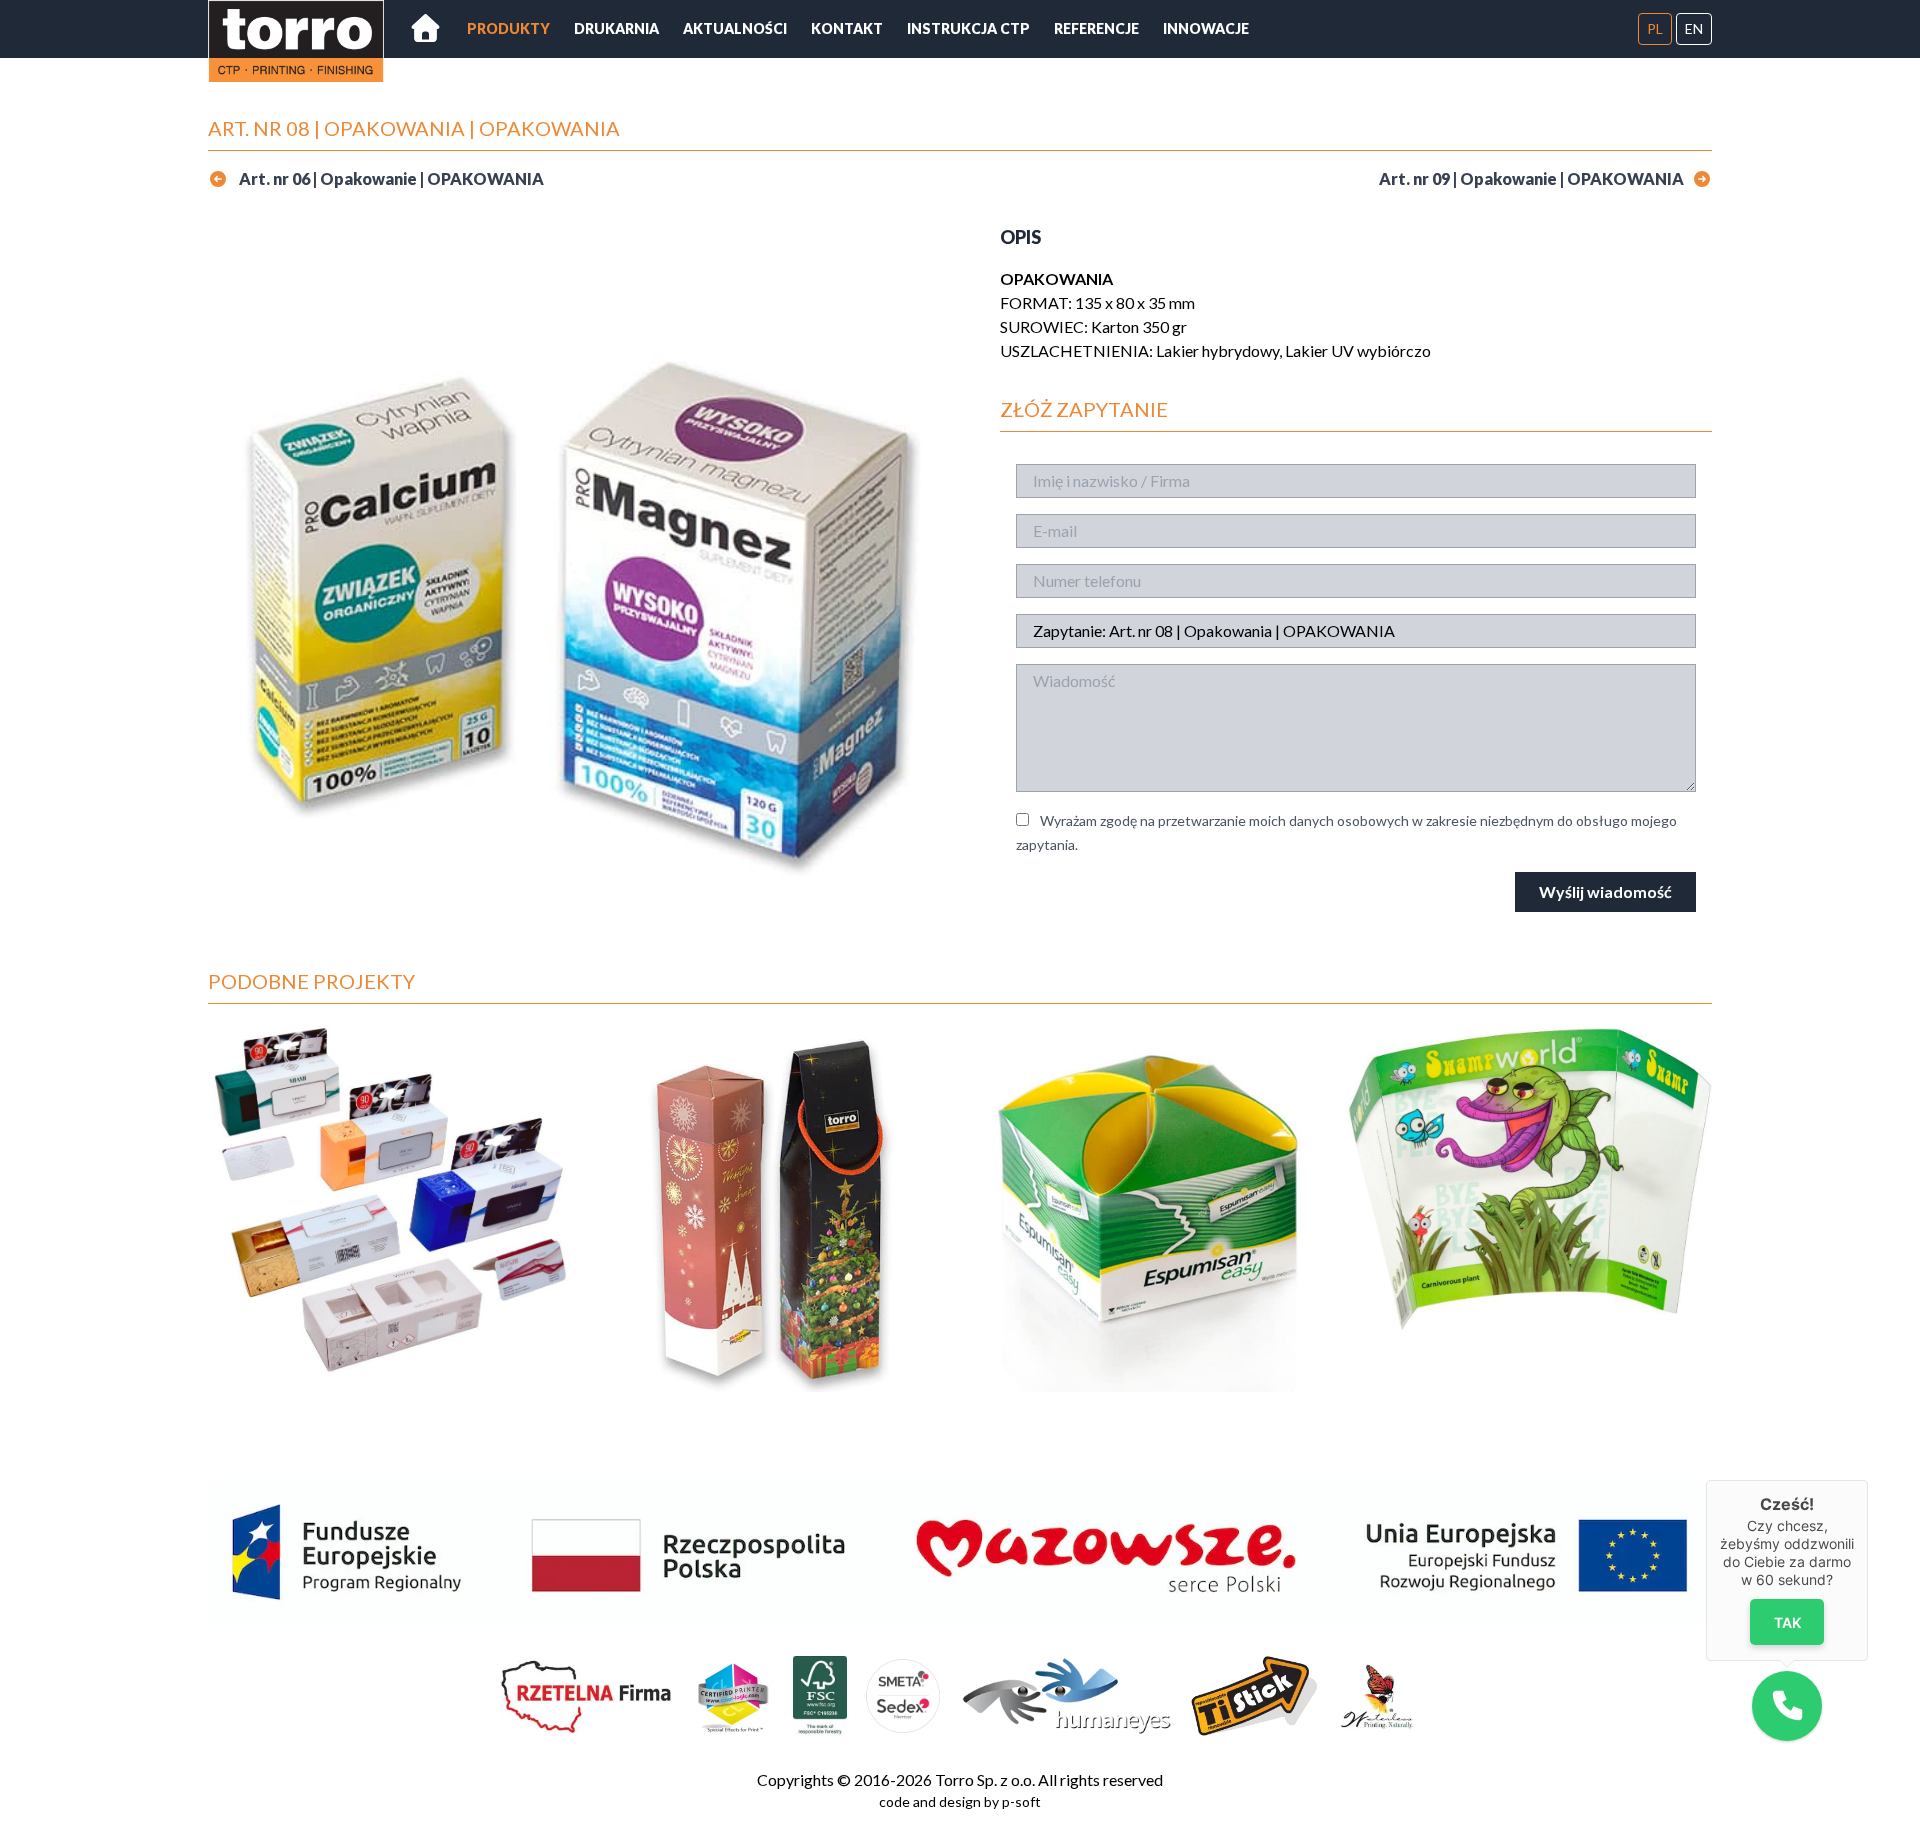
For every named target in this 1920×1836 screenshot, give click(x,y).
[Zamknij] (1868, 1480)
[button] (1787, 1706)
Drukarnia (616, 28)
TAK (1787, 1621)
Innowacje (1206, 28)
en (1694, 28)
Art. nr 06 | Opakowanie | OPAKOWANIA (390, 178)
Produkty (508, 28)
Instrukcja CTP (968, 28)
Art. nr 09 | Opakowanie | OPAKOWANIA (1531, 178)
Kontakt (847, 28)
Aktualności (735, 28)
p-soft (1021, 1801)
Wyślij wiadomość (1605, 891)
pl (1655, 28)
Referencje (1096, 28)
